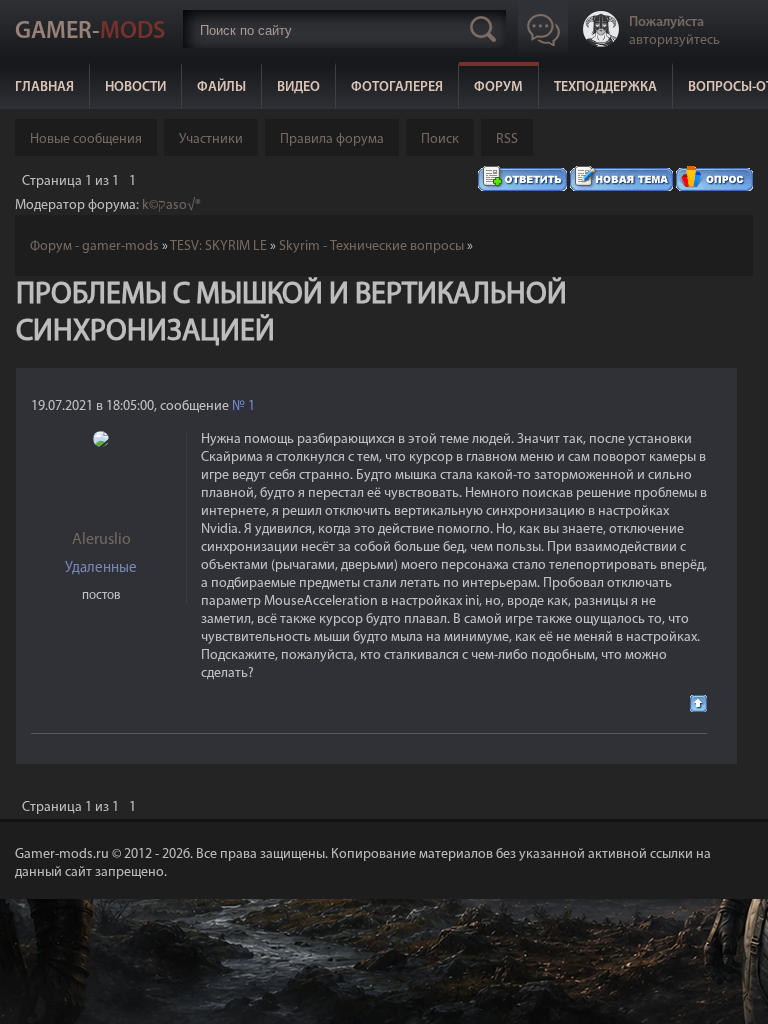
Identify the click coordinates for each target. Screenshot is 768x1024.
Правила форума (332, 139)
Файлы (221, 87)
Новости (135, 87)
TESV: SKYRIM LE (218, 246)
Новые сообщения (86, 139)
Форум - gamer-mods (94, 246)
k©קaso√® (171, 205)
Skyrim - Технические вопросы (371, 246)
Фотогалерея (397, 87)
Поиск (440, 139)
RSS (507, 139)
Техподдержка (605, 87)
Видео (298, 87)
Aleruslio (101, 540)
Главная (44, 87)
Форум (498, 87)
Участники (211, 139)
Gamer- (90, 32)
